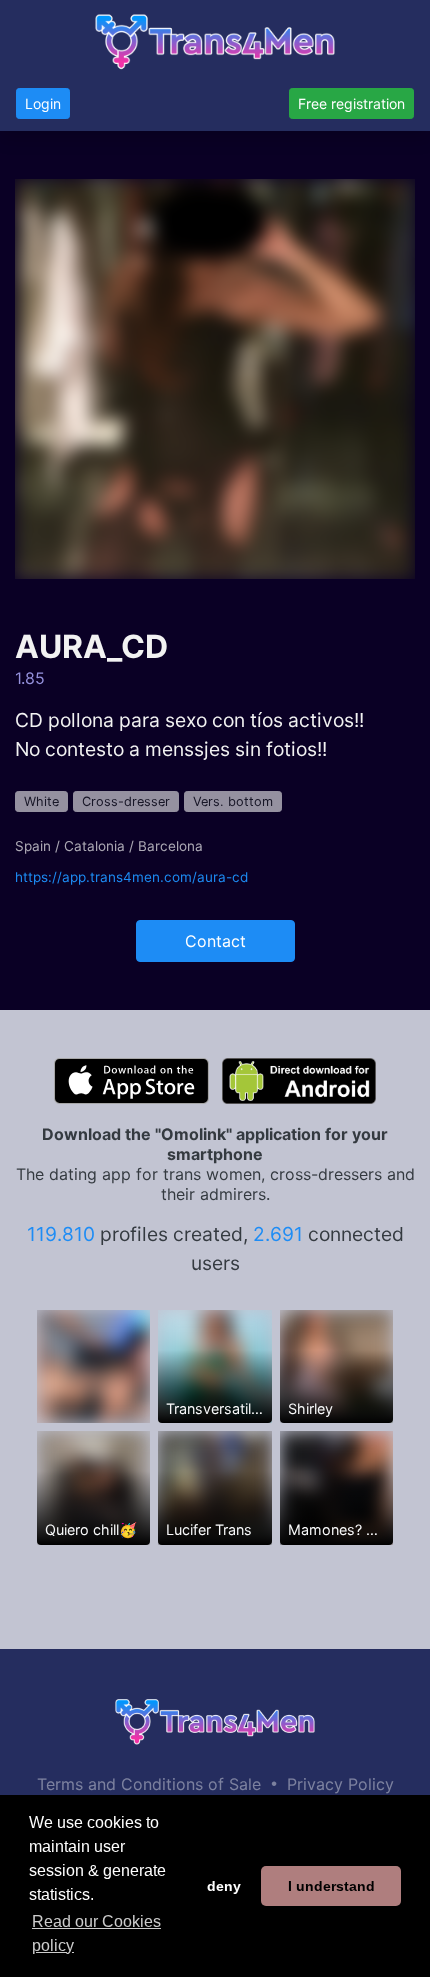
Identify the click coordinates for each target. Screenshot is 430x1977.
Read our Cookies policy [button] (96, 1933)
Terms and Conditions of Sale (149, 1784)
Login (43, 103)
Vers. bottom (233, 801)
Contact (215, 941)
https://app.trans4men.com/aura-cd (131, 877)
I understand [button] (331, 1886)
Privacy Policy (340, 1784)
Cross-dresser (126, 801)
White (41, 801)
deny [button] (224, 1886)
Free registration (351, 103)
